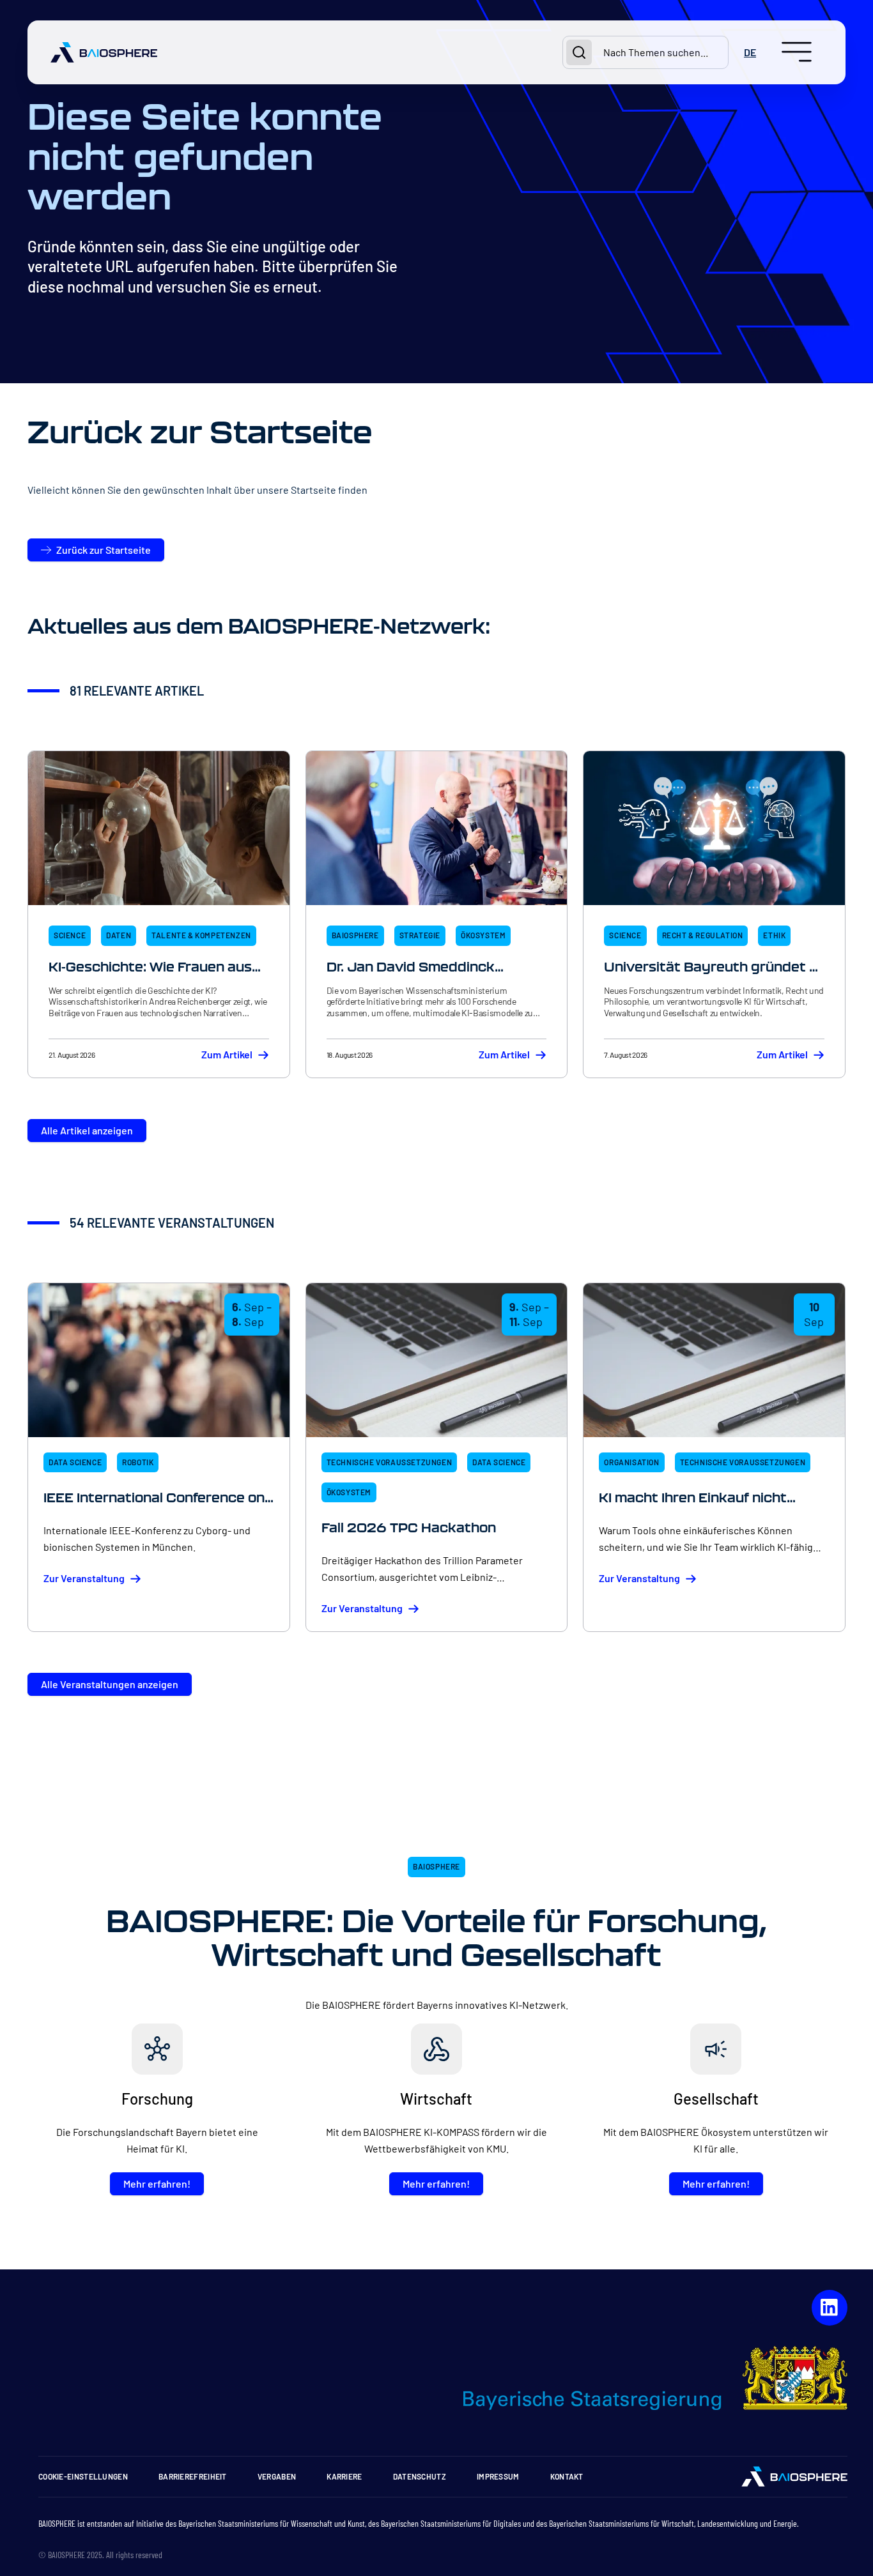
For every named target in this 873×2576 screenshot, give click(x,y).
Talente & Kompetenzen (201, 935)
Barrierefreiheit (193, 2476)
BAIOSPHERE (355, 935)
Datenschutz (420, 2476)
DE (750, 52)
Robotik (138, 1462)
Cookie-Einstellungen (83, 2476)
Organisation (631, 1462)
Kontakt (567, 2476)
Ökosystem (483, 935)
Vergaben (277, 2476)
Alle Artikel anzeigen (87, 1130)
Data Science (75, 1462)
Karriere (344, 2476)
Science (70, 935)
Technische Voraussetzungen (390, 1462)
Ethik (774, 935)
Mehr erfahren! (157, 2184)
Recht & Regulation (703, 935)
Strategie (420, 935)
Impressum (498, 2476)
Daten (119, 935)
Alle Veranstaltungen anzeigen (110, 1684)
